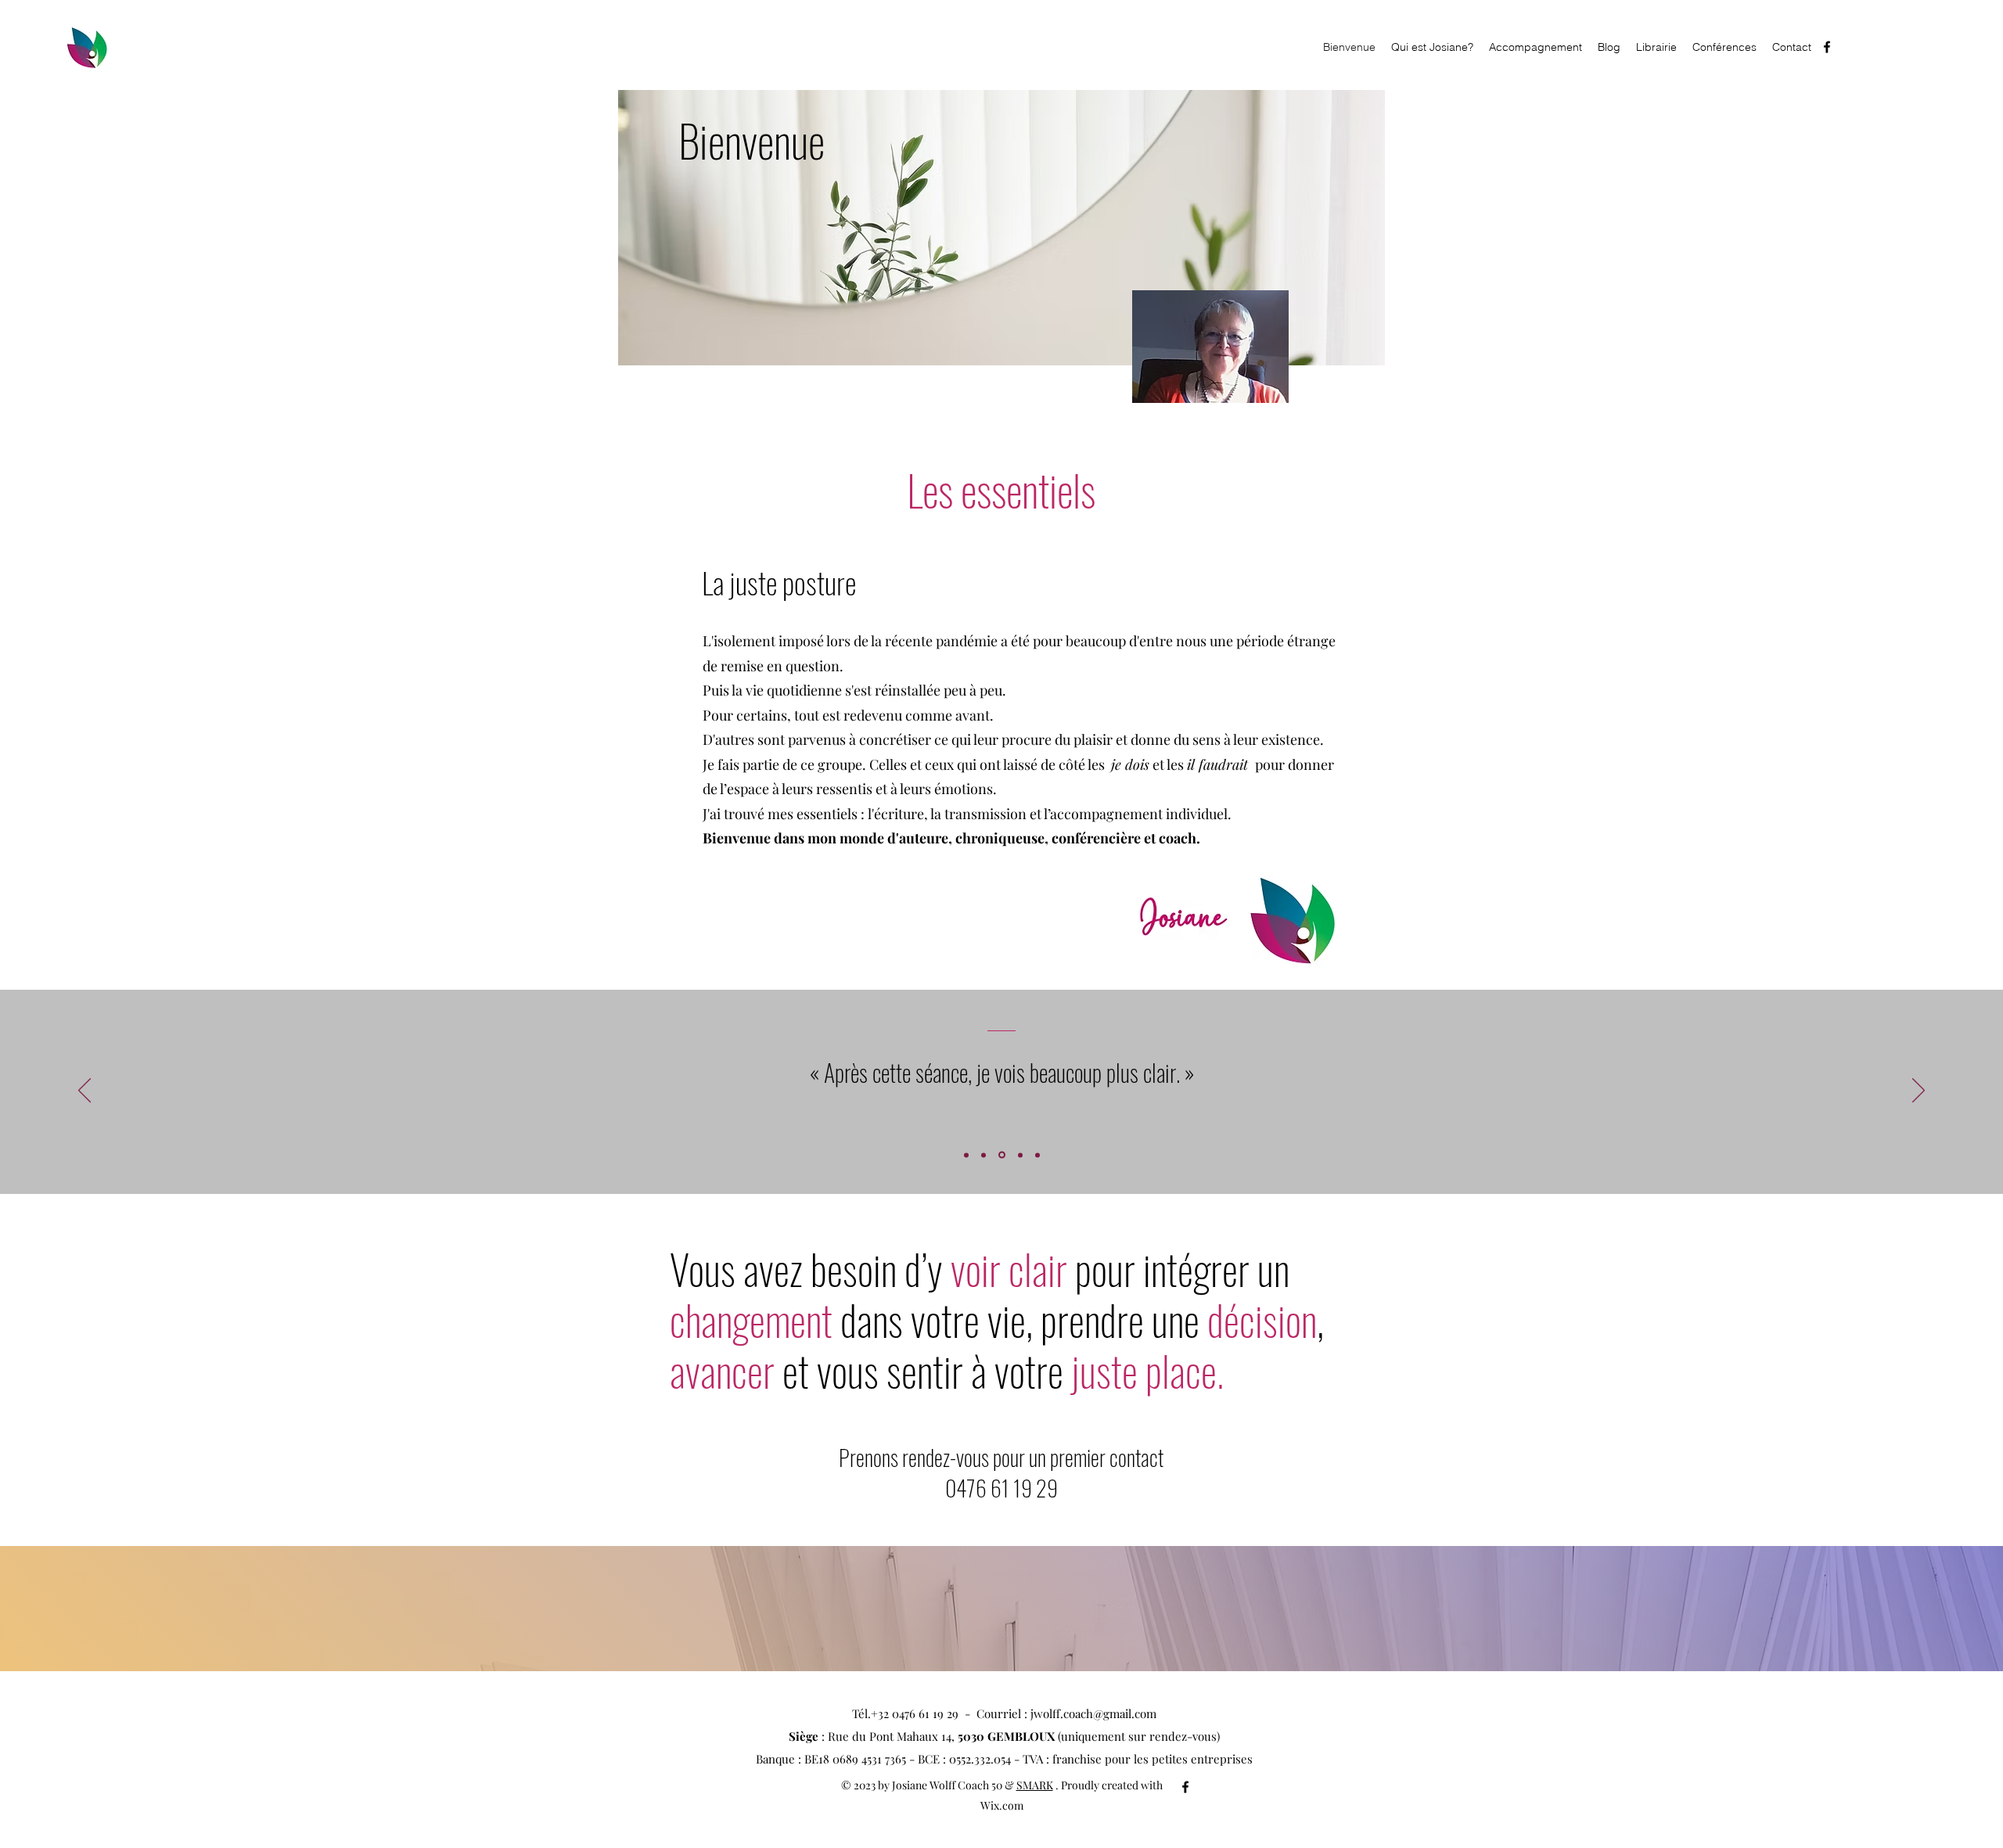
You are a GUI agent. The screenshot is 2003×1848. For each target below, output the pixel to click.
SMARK (1035, 1785)
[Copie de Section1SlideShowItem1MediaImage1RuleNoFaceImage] (984, 1155)
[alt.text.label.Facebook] (1827, 47)
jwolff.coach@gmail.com (1093, 1713)
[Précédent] (85, 1091)
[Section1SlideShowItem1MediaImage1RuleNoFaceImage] (966, 1155)
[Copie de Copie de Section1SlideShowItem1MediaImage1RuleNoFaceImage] (1019, 1155)
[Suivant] (1918, 1091)
